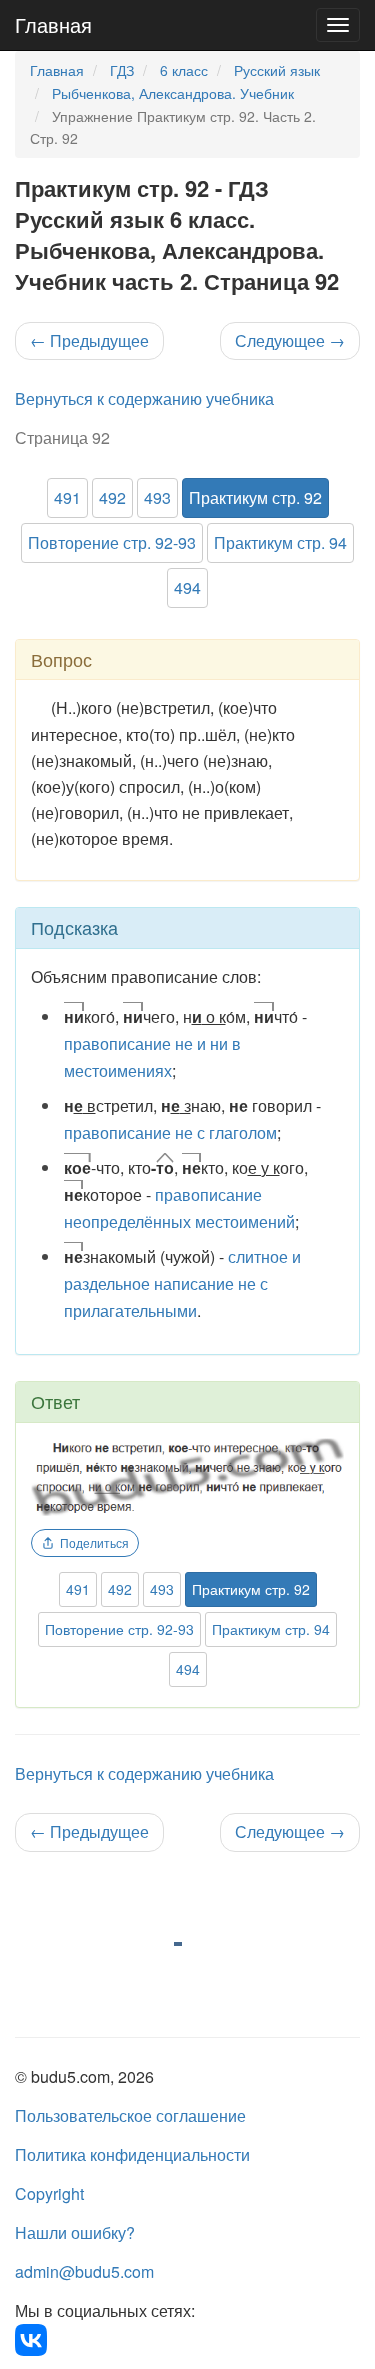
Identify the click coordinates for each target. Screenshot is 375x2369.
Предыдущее (89, 340)
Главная (53, 24)
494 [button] (187, 587)
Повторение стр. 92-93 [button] (112, 542)
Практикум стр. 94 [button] (280, 542)
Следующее (290, 340)
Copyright (49, 2193)
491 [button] (67, 497)
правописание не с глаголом (170, 1132)
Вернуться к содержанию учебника (144, 398)
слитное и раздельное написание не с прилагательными (182, 1283)
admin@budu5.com (84, 2271)
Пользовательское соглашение (130, 2115)
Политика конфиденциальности (132, 2154)
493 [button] (157, 497)
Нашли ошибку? (75, 2232)
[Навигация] (338, 25)
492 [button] (112, 497)
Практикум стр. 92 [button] (255, 497)
